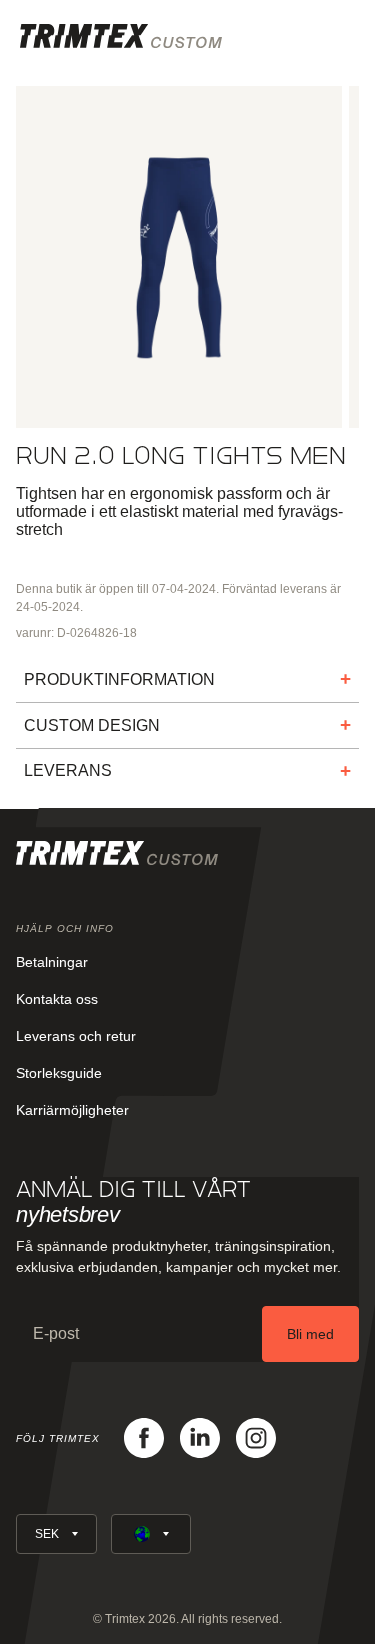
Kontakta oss (57, 999)
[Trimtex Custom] (121, 36)
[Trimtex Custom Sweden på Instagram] (256, 1438)
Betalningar (52, 962)
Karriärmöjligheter (72, 1110)
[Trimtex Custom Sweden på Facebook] (144, 1438)
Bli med (310, 1334)
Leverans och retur (76, 1036)
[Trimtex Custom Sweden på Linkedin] (200, 1438)
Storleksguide (59, 1073)
